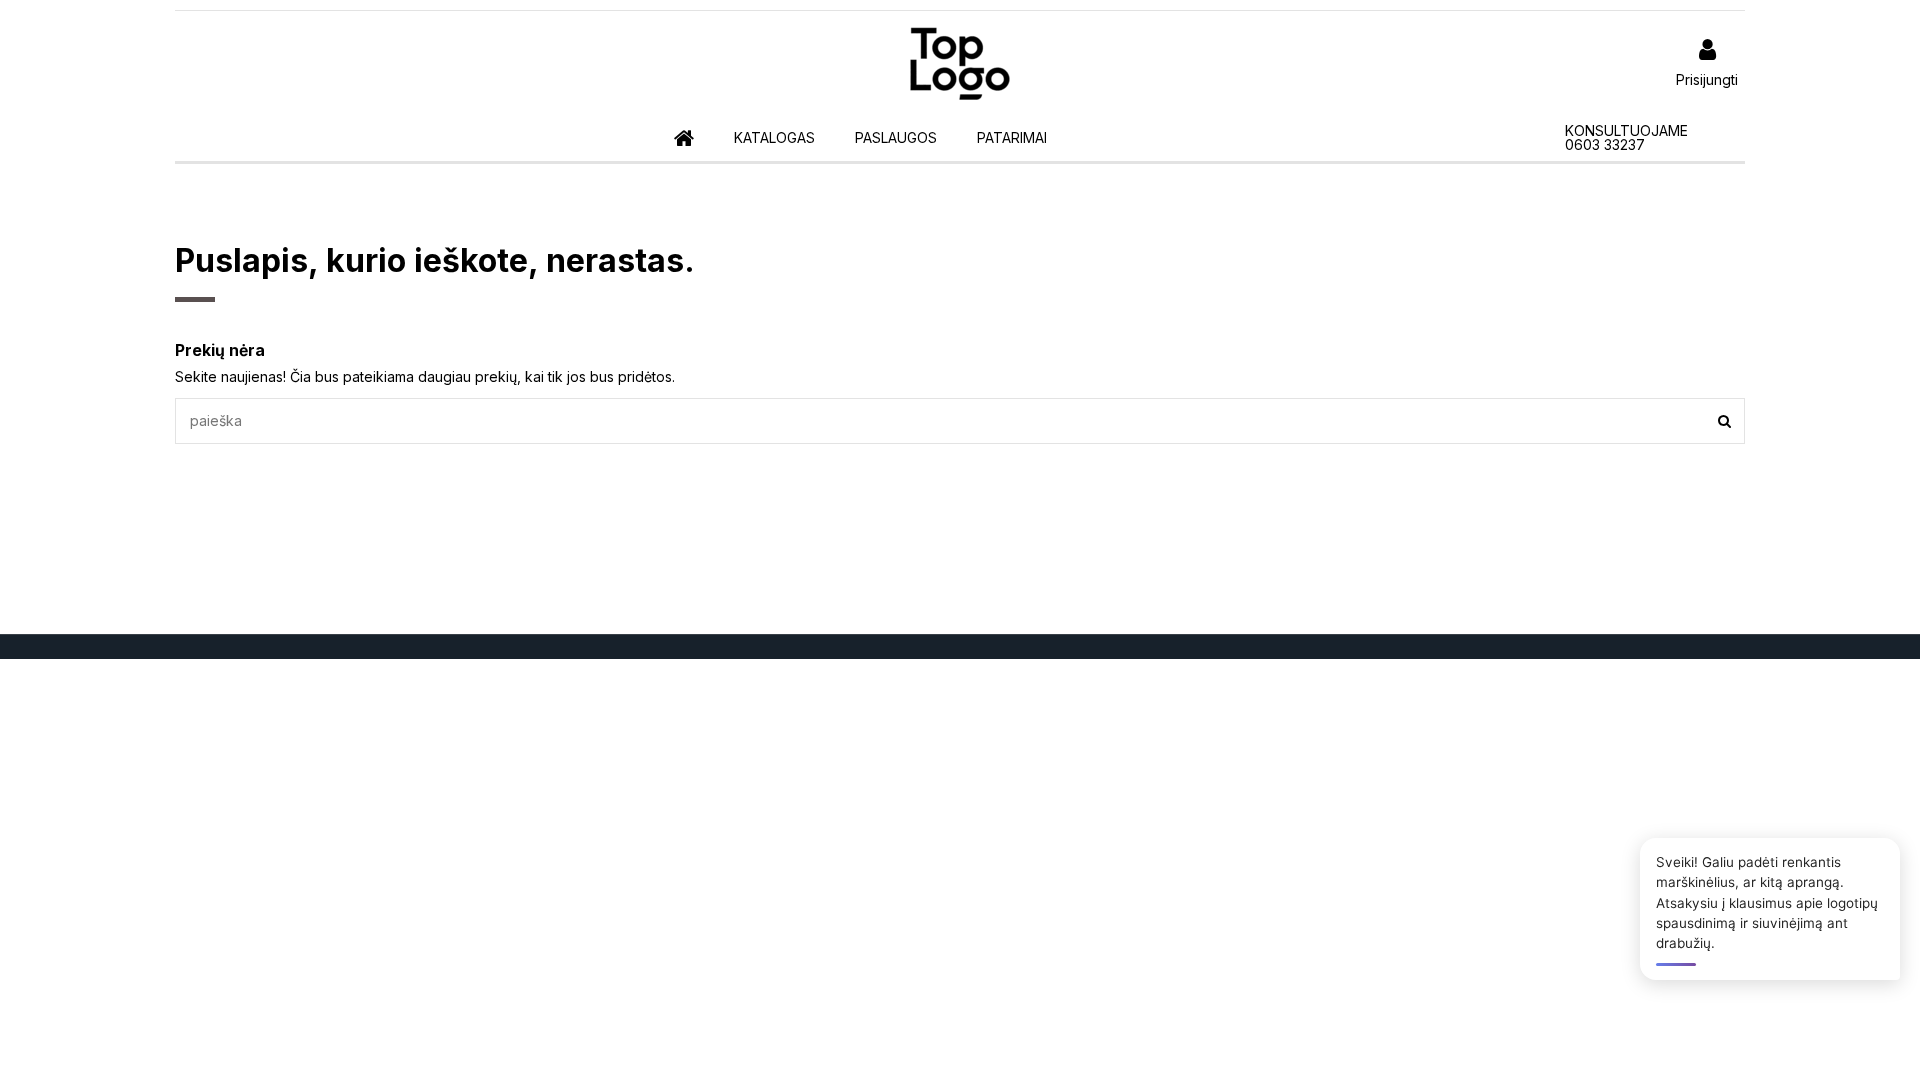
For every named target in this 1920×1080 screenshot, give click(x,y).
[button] (774, 138)
